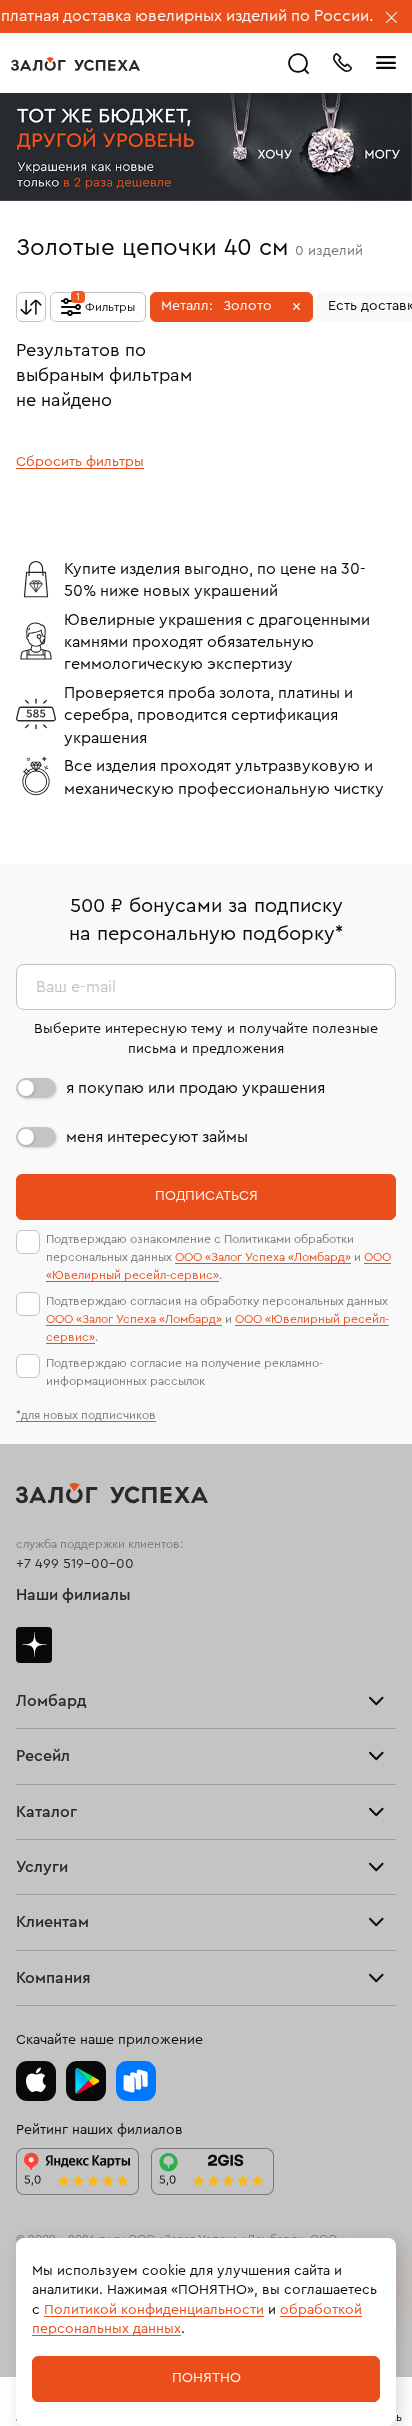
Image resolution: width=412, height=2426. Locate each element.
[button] (231, 307)
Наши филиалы (73, 1595)
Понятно (206, 2378)
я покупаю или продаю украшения (195, 1088)
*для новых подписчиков (86, 1415)
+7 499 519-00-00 (75, 1564)
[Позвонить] (342, 61)
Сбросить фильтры (80, 462)
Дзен (34, 1645)
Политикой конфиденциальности (154, 2310)
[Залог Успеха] (75, 64)
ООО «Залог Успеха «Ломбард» (263, 1257)
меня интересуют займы (157, 1137)
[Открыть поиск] (299, 64)
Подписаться (206, 1196)
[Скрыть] (392, 19)
